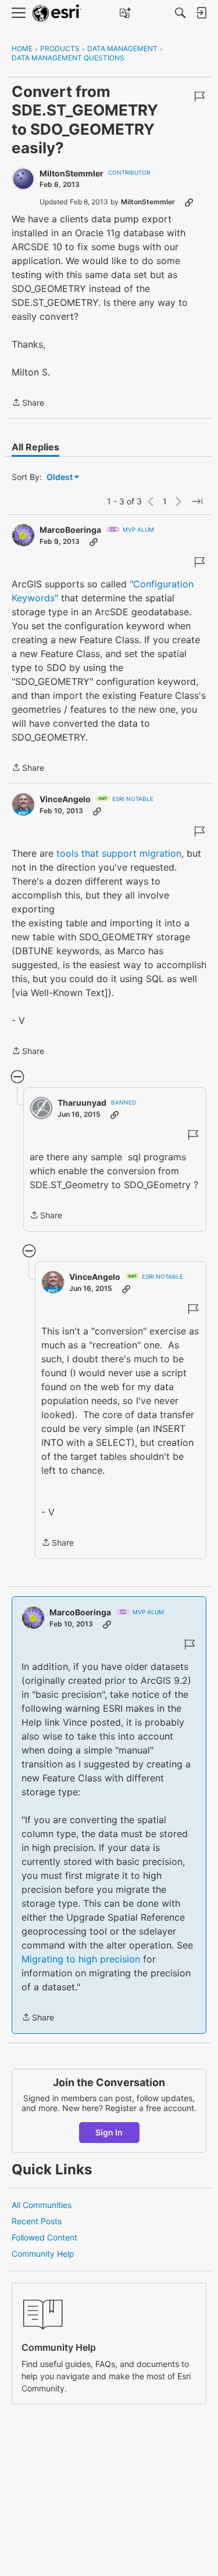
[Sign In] (201, 13)
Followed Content (44, 2237)
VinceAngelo (65, 799)
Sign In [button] (109, 2132)
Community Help (43, 2254)
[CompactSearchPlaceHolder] (180, 13)
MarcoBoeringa (70, 530)
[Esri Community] (57, 13)
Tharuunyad (82, 1103)
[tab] (35, 447)
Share (28, 403)
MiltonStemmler (72, 173)
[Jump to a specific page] (197, 502)
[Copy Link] (189, 202)
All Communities (42, 2205)
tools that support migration (119, 853)
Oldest (60, 477)
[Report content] (199, 96)
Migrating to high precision (81, 1959)
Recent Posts (37, 2221)
